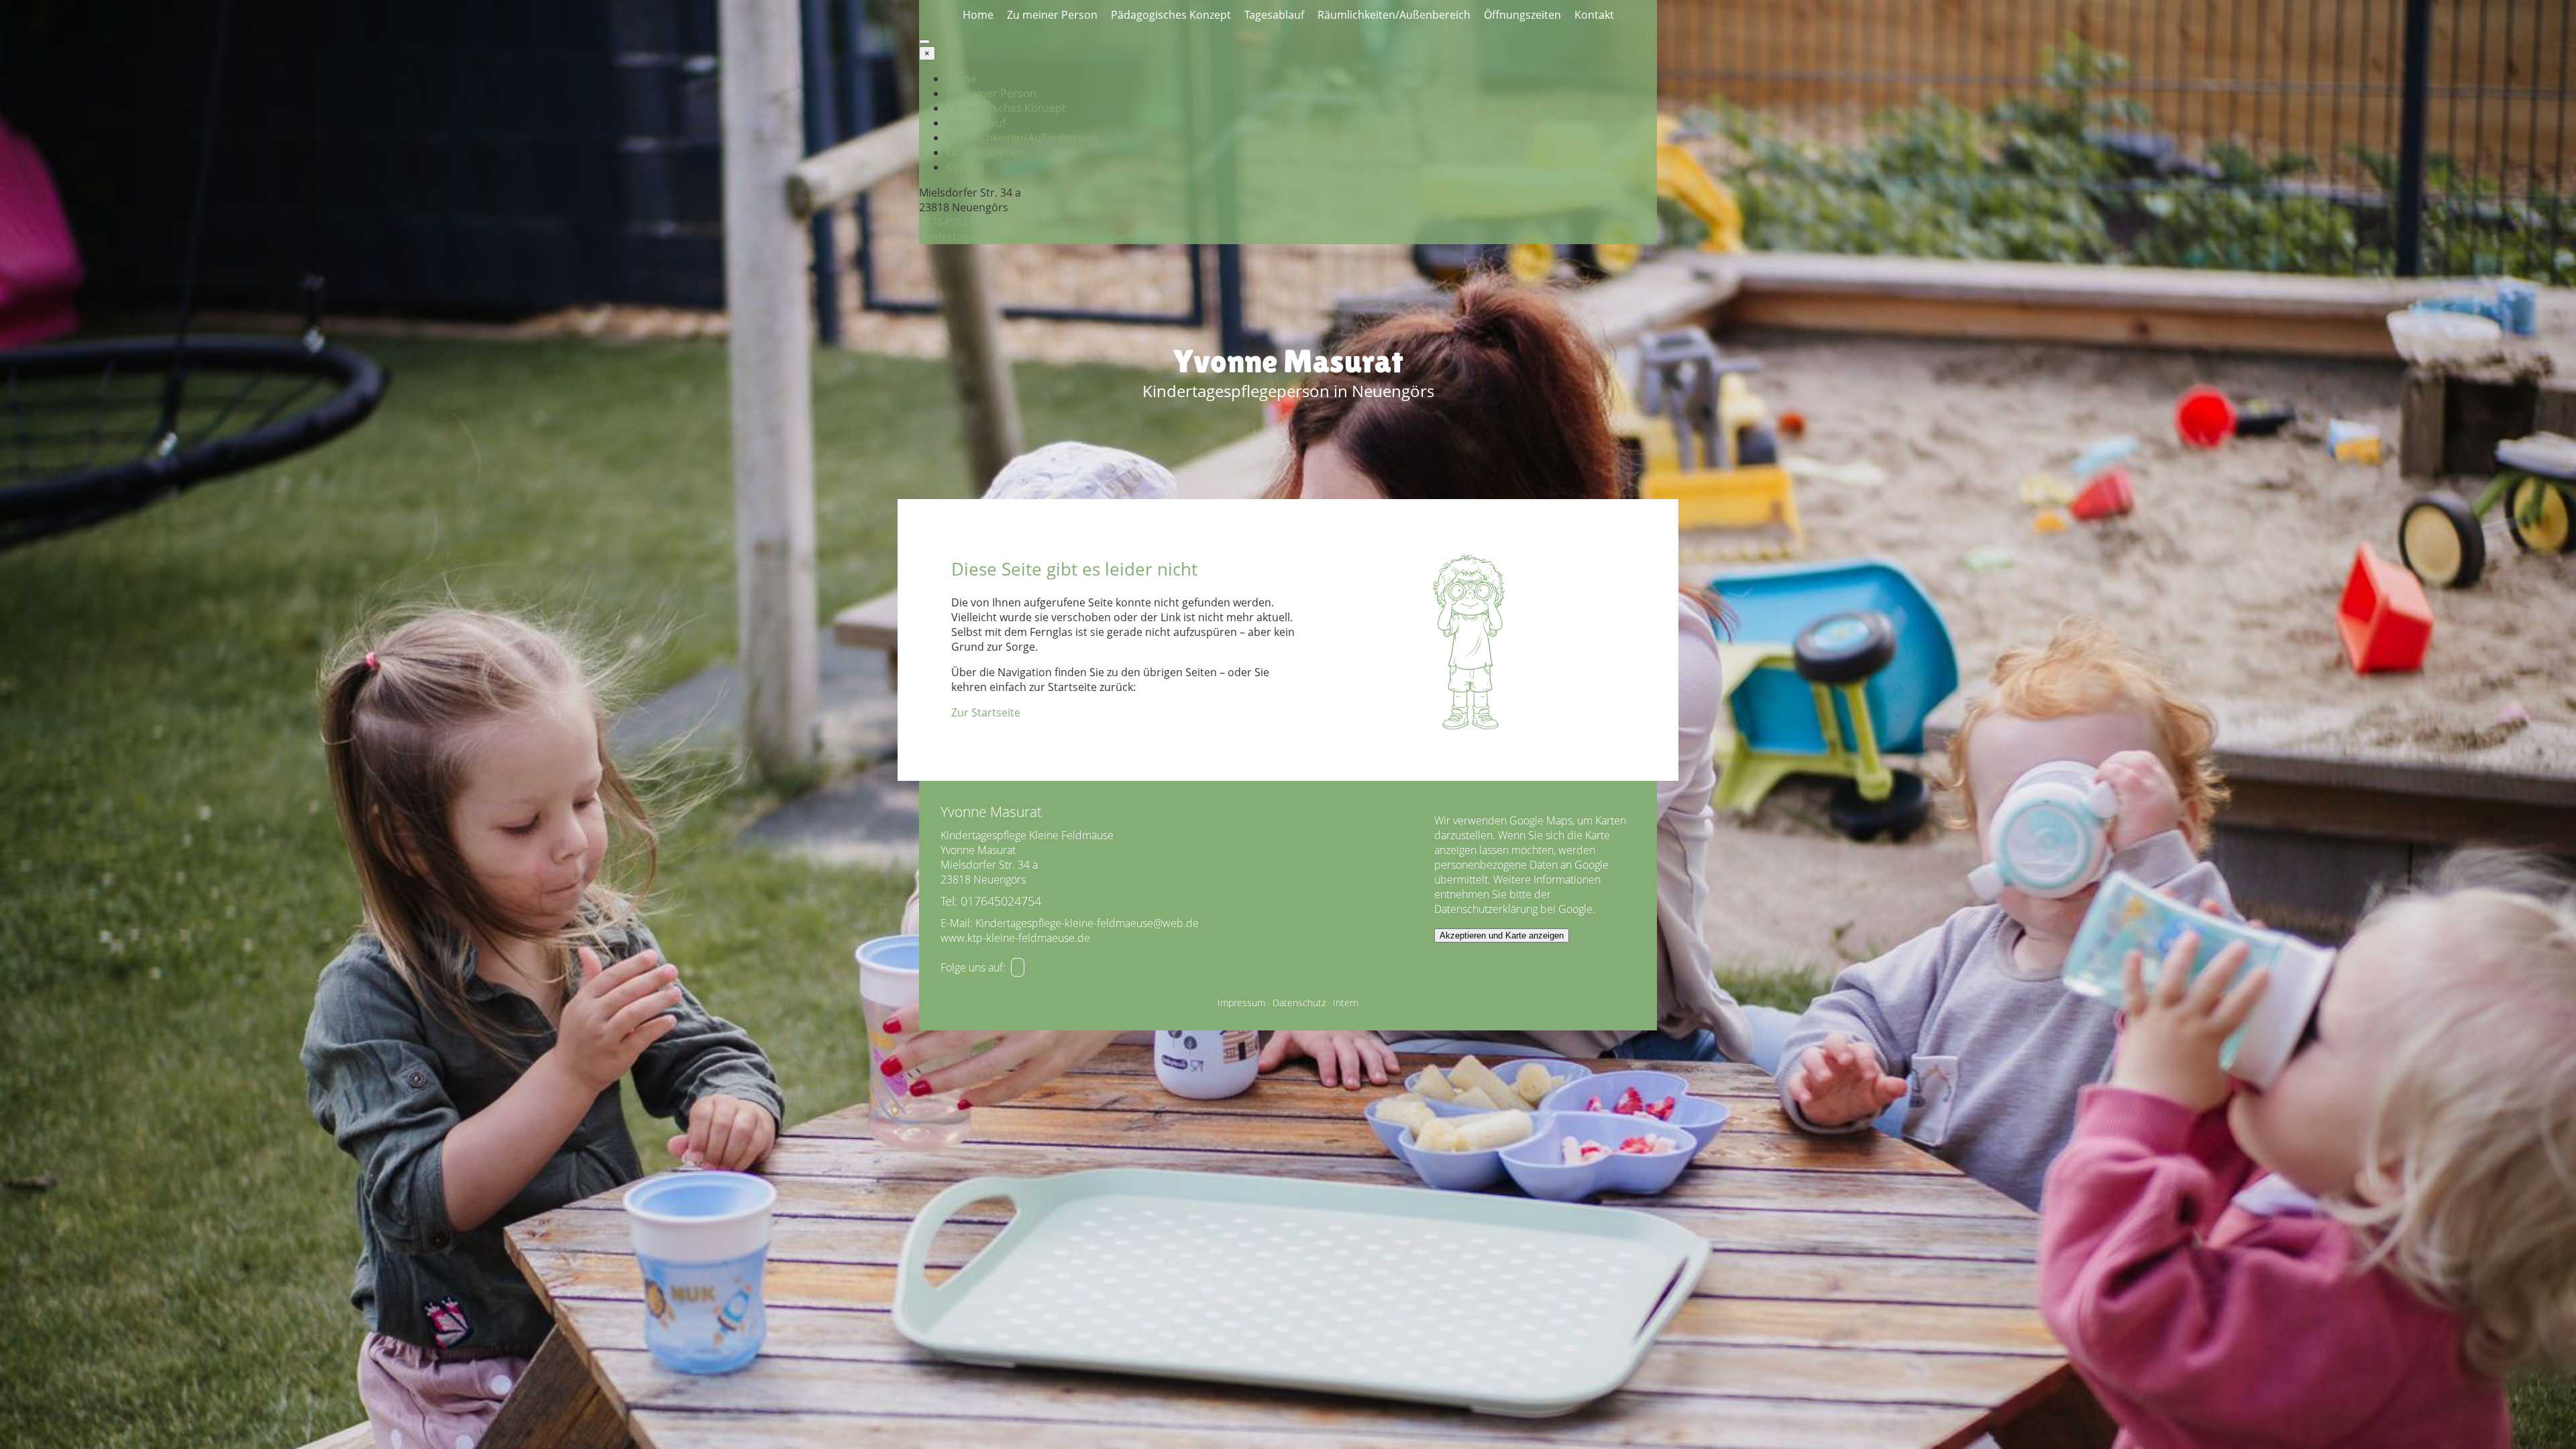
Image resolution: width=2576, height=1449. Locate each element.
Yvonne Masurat (1288, 361)
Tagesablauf (1274, 15)
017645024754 (955, 222)
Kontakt (1594, 15)
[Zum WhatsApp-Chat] (1018, 967)
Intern (1346, 1003)
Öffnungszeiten (1522, 15)
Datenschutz (1299, 1003)
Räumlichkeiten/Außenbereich (1394, 15)
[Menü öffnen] (924, 42)
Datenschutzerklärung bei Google (1513, 909)
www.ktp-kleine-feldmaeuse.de (1015, 938)
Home (978, 15)
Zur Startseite (986, 712)
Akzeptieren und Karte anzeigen (1502, 935)
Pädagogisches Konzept (1171, 15)
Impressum (1241, 1003)
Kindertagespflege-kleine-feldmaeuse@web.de (1035, 237)
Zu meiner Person (1052, 15)
